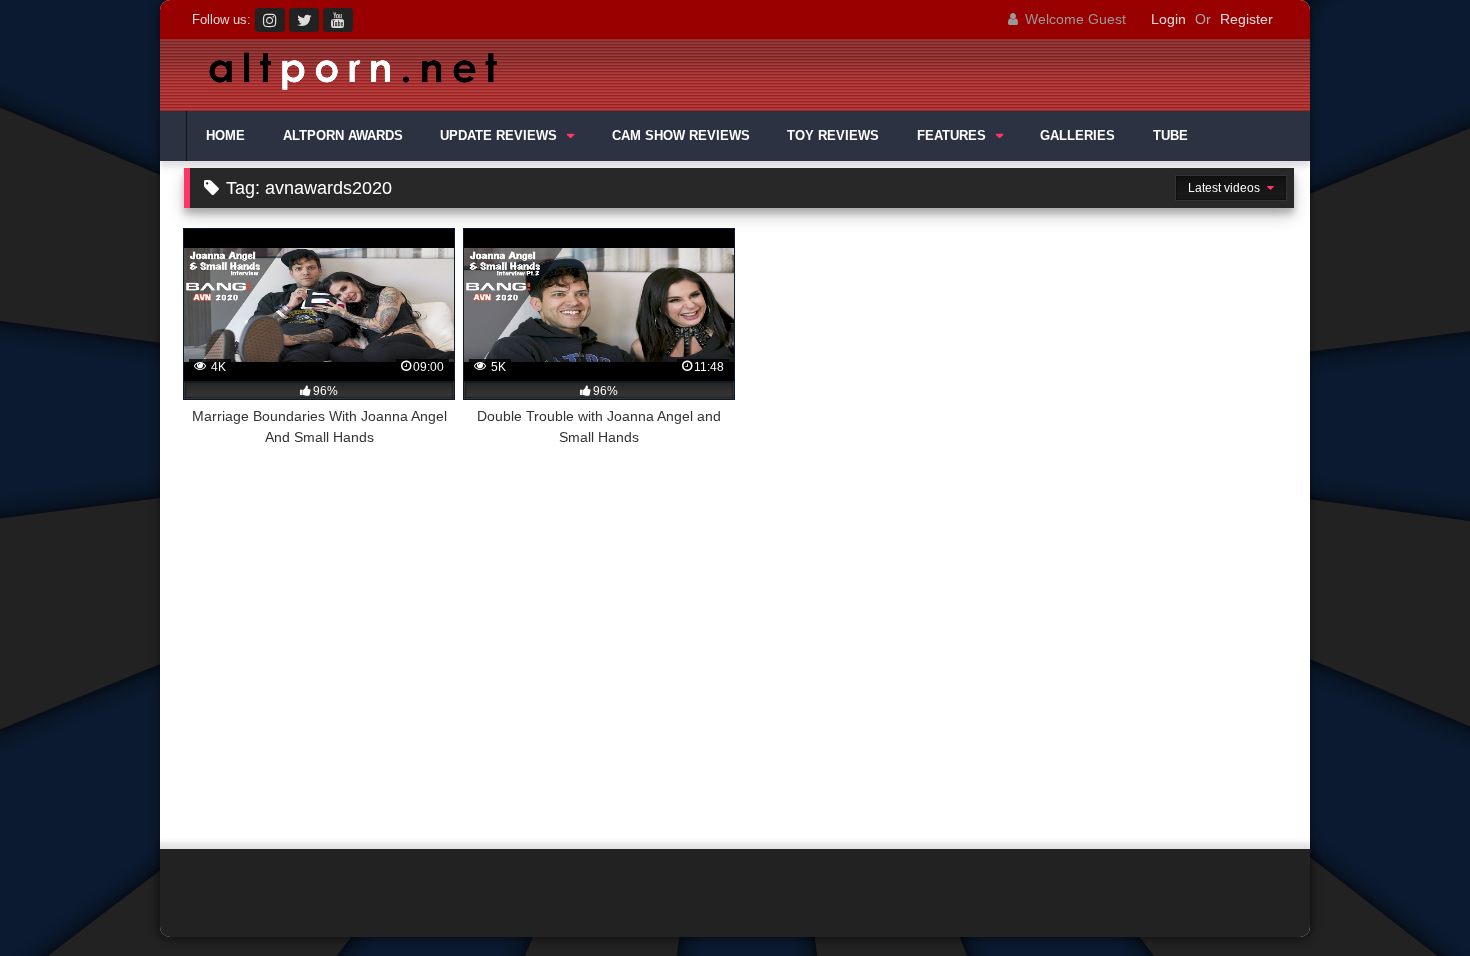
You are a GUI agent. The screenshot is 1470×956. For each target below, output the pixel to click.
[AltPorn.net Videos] (345, 75)
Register (1246, 19)
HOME (225, 136)
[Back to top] (1408, 896)
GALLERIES (1077, 136)
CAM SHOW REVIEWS (681, 136)
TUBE (1170, 136)
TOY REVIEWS (833, 136)
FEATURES (951, 136)
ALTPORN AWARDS (343, 136)
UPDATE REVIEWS (498, 136)
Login (1168, 19)
